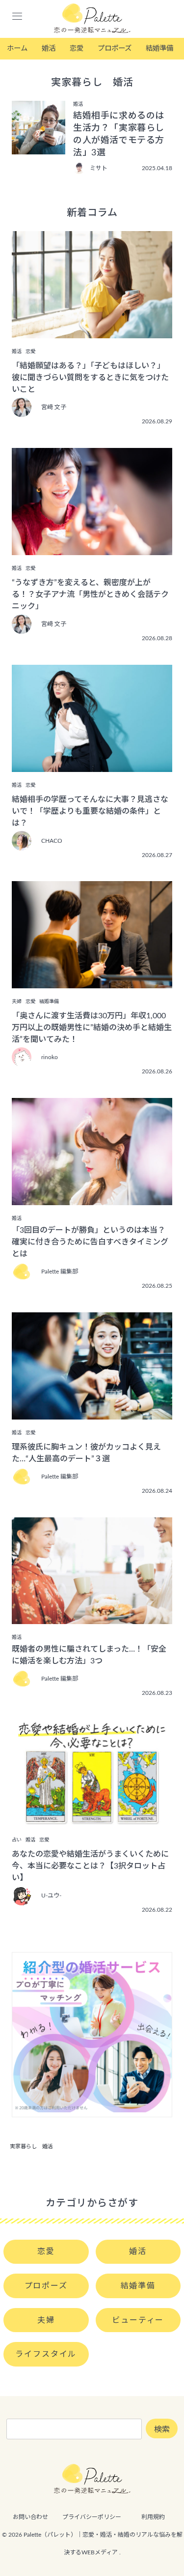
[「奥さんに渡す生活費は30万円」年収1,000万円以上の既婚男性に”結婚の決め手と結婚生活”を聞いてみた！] (92, 981)
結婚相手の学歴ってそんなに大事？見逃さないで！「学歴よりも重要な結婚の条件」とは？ (90, 811)
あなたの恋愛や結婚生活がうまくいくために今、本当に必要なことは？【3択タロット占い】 (90, 1866)
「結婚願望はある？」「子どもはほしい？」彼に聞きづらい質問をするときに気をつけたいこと (90, 378)
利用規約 (153, 2517)
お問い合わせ (30, 2517)
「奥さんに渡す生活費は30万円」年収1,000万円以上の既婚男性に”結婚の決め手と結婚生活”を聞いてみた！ (92, 1028)
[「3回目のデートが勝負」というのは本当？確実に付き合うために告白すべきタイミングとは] (92, 1198)
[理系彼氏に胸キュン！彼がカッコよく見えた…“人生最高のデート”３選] (92, 1413)
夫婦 (46, 2320)
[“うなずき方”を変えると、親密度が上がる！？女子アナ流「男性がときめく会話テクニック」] (92, 548)
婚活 (49, 48)
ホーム (17, 48)
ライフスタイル (46, 2354)
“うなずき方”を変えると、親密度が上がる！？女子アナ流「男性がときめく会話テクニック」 (90, 594)
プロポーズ (115, 48)
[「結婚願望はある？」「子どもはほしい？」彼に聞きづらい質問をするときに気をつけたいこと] (92, 331)
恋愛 (77, 48)
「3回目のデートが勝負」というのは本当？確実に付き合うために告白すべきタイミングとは (90, 1242)
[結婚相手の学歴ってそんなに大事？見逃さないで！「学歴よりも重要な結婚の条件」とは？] (92, 765)
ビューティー (138, 2320)
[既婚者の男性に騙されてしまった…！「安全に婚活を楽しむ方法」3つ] (92, 1617)
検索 (162, 2429)
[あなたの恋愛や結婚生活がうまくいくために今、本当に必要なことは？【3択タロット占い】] (92, 1820)
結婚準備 (159, 48)
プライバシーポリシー (92, 2517)
